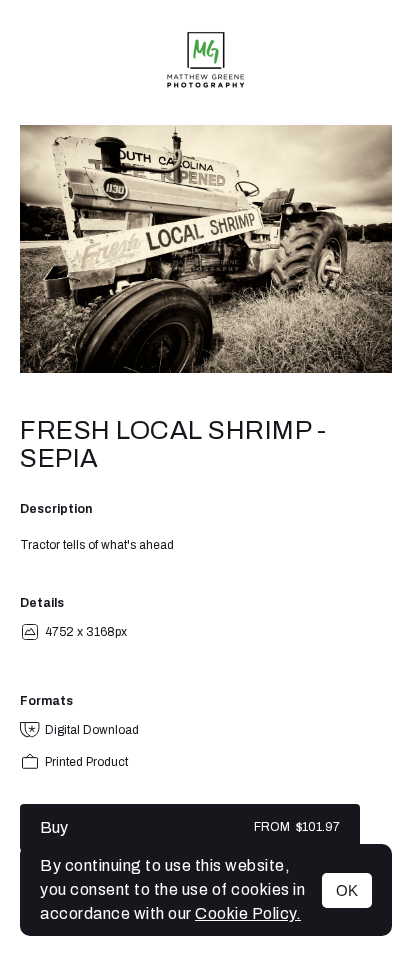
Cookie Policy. (248, 913)
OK (347, 890)
